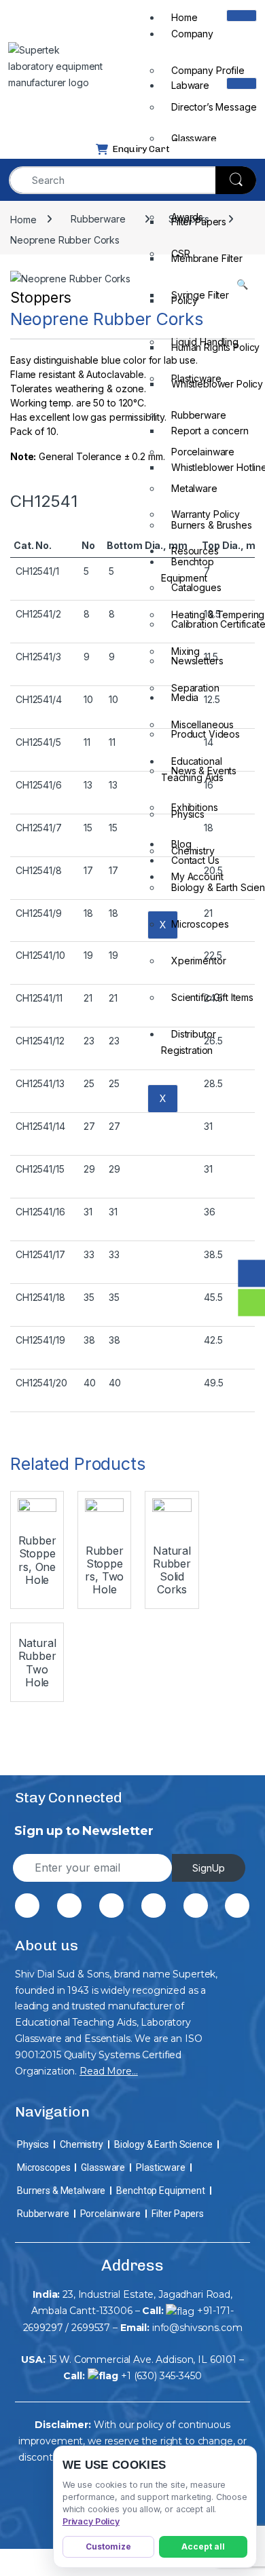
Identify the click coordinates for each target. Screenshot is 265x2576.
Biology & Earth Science (163, 2144)
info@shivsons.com (197, 2328)
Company (192, 34)
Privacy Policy (91, 2521)
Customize (108, 2546)
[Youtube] (237, 1906)
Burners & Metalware (61, 2191)
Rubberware (43, 2214)
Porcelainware (110, 2214)
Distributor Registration (188, 1042)
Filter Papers (178, 2214)
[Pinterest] (111, 1906)
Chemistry (82, 2144)
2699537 (91, 2328)
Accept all (203, 2546)
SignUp (209, 1868)
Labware (190, 85)
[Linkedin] (154, 1906)
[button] (242, 284)
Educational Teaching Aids (192, 769)
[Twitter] (69, 1906)
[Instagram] (196, 1906)
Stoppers (41, 298)
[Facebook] (27, 1906)
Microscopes (43, 2167)
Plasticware (160, 2167)
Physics (33, 2144)
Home (184, 17)
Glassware (103, 2167)
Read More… (109, 2071)
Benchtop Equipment (188, 570)
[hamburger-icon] (242, 16)
